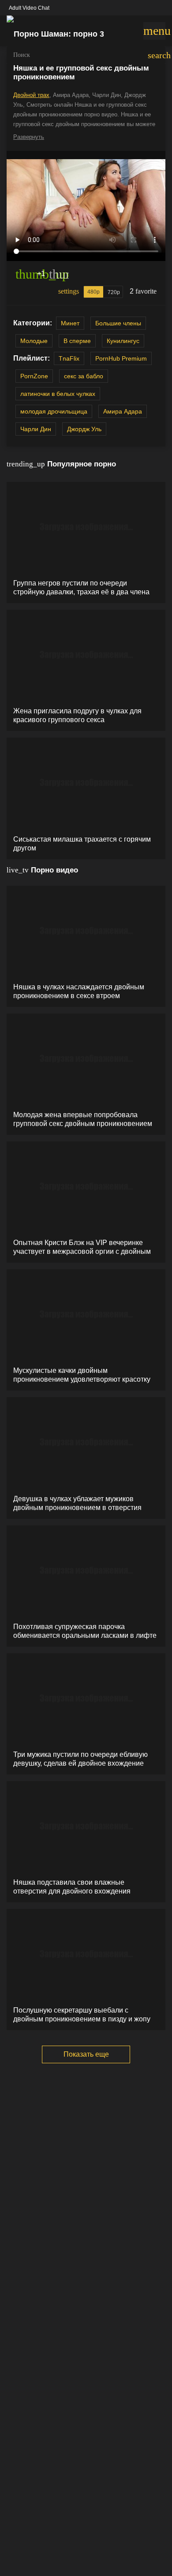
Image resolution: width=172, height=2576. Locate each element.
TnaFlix (69, 358)
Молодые (34, 341)
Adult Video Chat (29, 8)
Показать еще (86, 2054)
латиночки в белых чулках (58, 394)
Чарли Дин (36, 429)
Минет (70, 323)
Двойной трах (31, 95)
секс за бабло (84, 376)
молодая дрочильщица (54, 411)
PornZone (34, 376)
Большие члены (118, 323)
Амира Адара (123, 411)
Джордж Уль (84, 429)
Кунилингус (123, 341)
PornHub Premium (121, 358)
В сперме (77, 341)
